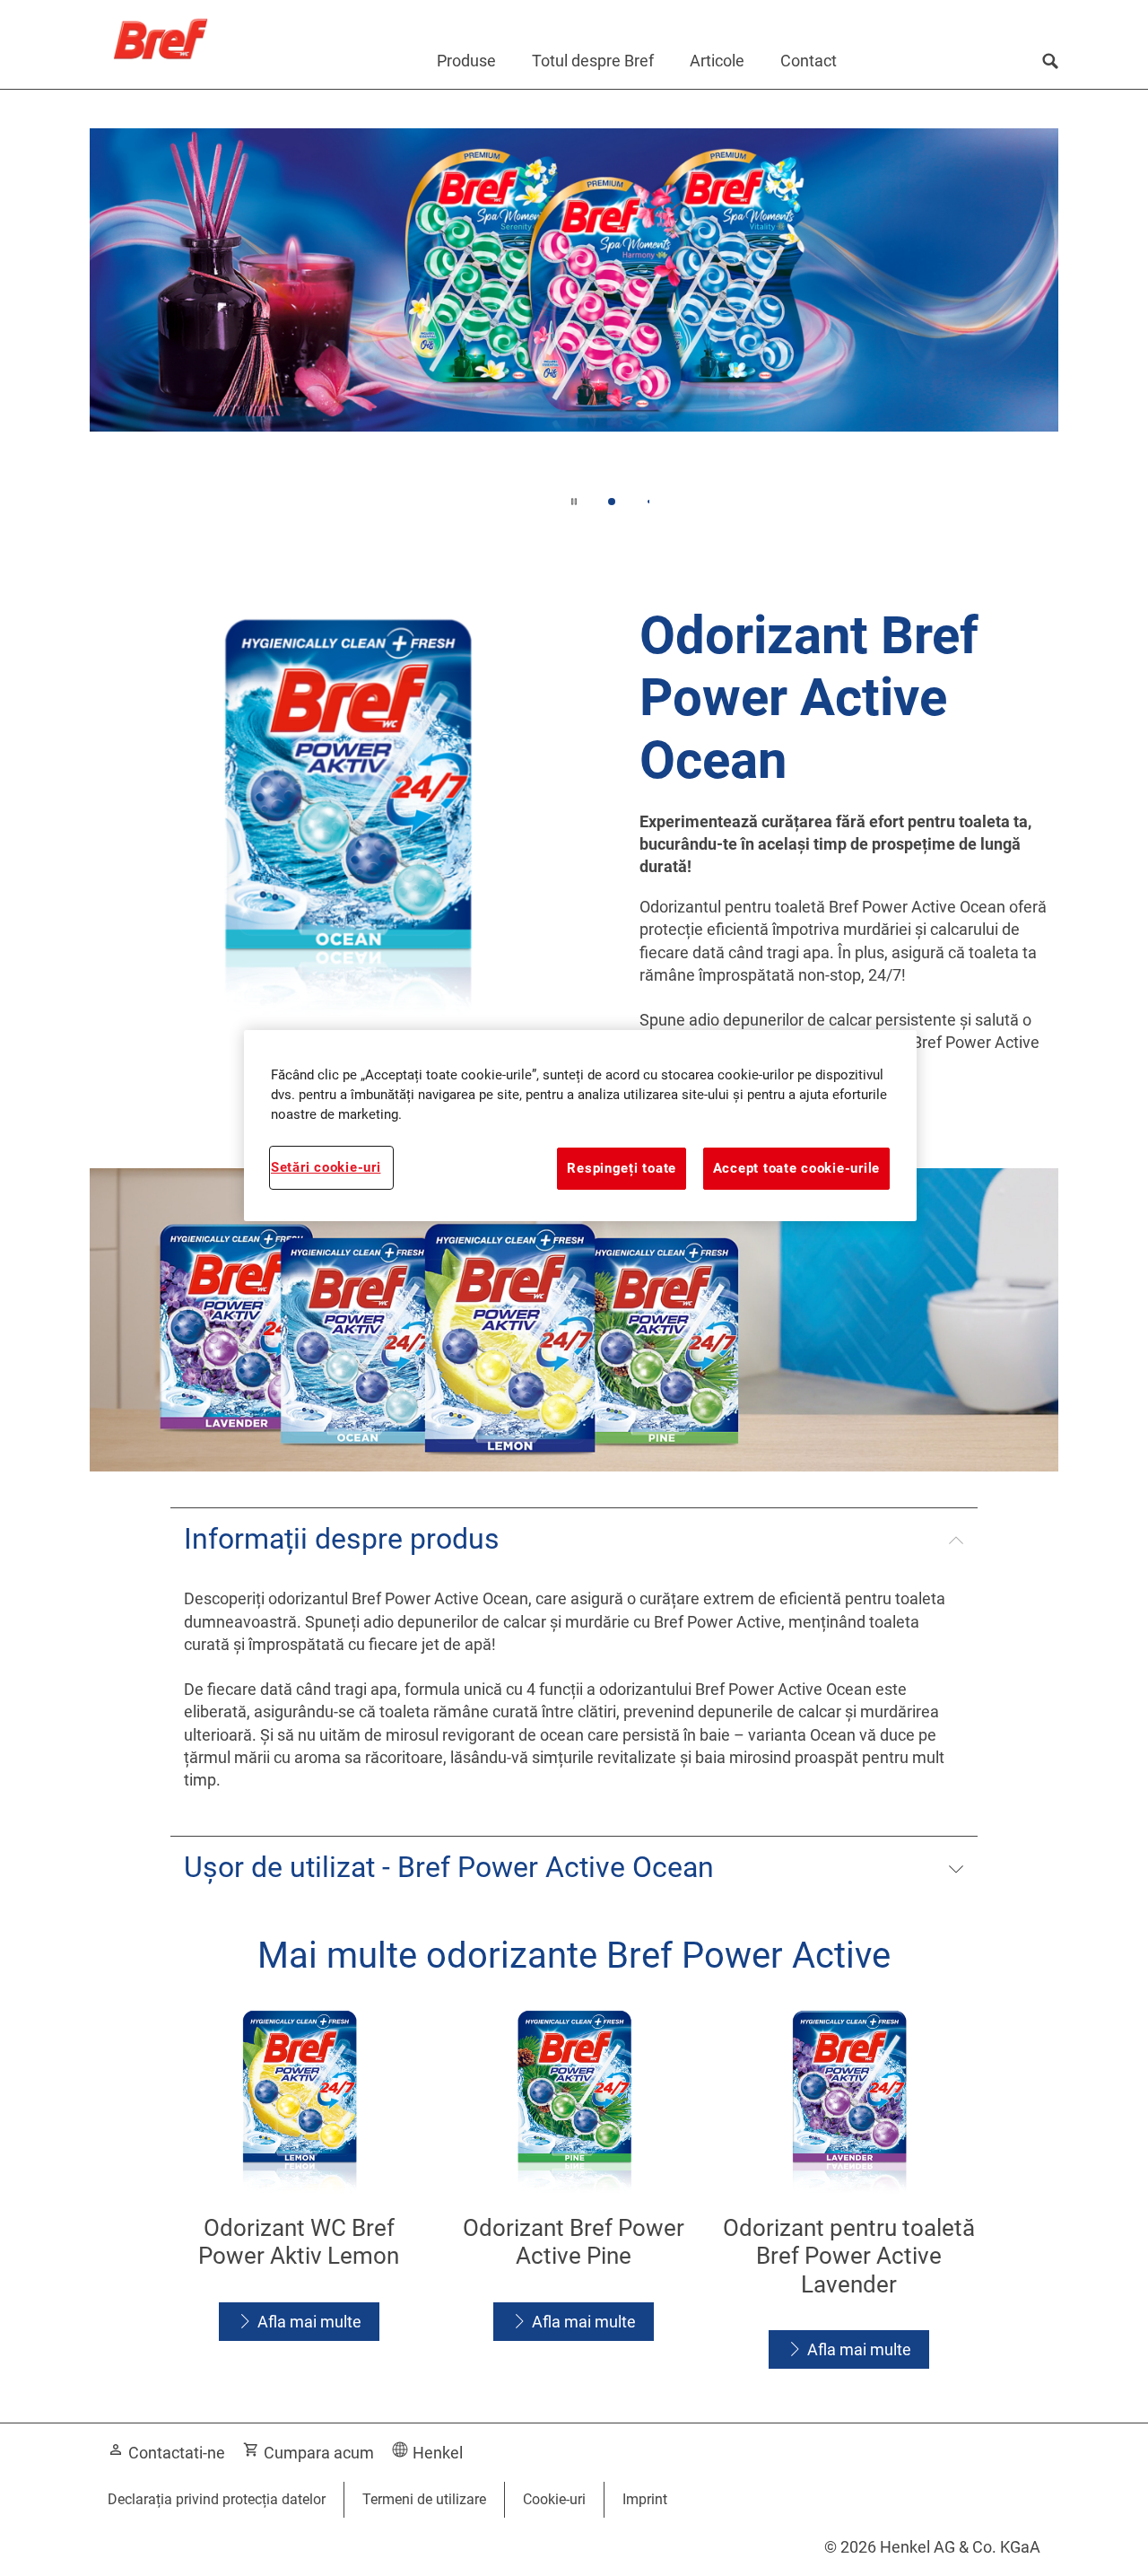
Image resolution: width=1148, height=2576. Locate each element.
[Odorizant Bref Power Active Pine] (574, 2191)
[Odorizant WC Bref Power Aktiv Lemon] (299, 2191)
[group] (574, 311)
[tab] (612, 502)
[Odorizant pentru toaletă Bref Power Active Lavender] (849, 2191)
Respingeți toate (622, 1168)
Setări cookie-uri (326, 1167)
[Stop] (574, 502)
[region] (580, 1125)
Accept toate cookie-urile (796, 1168)
